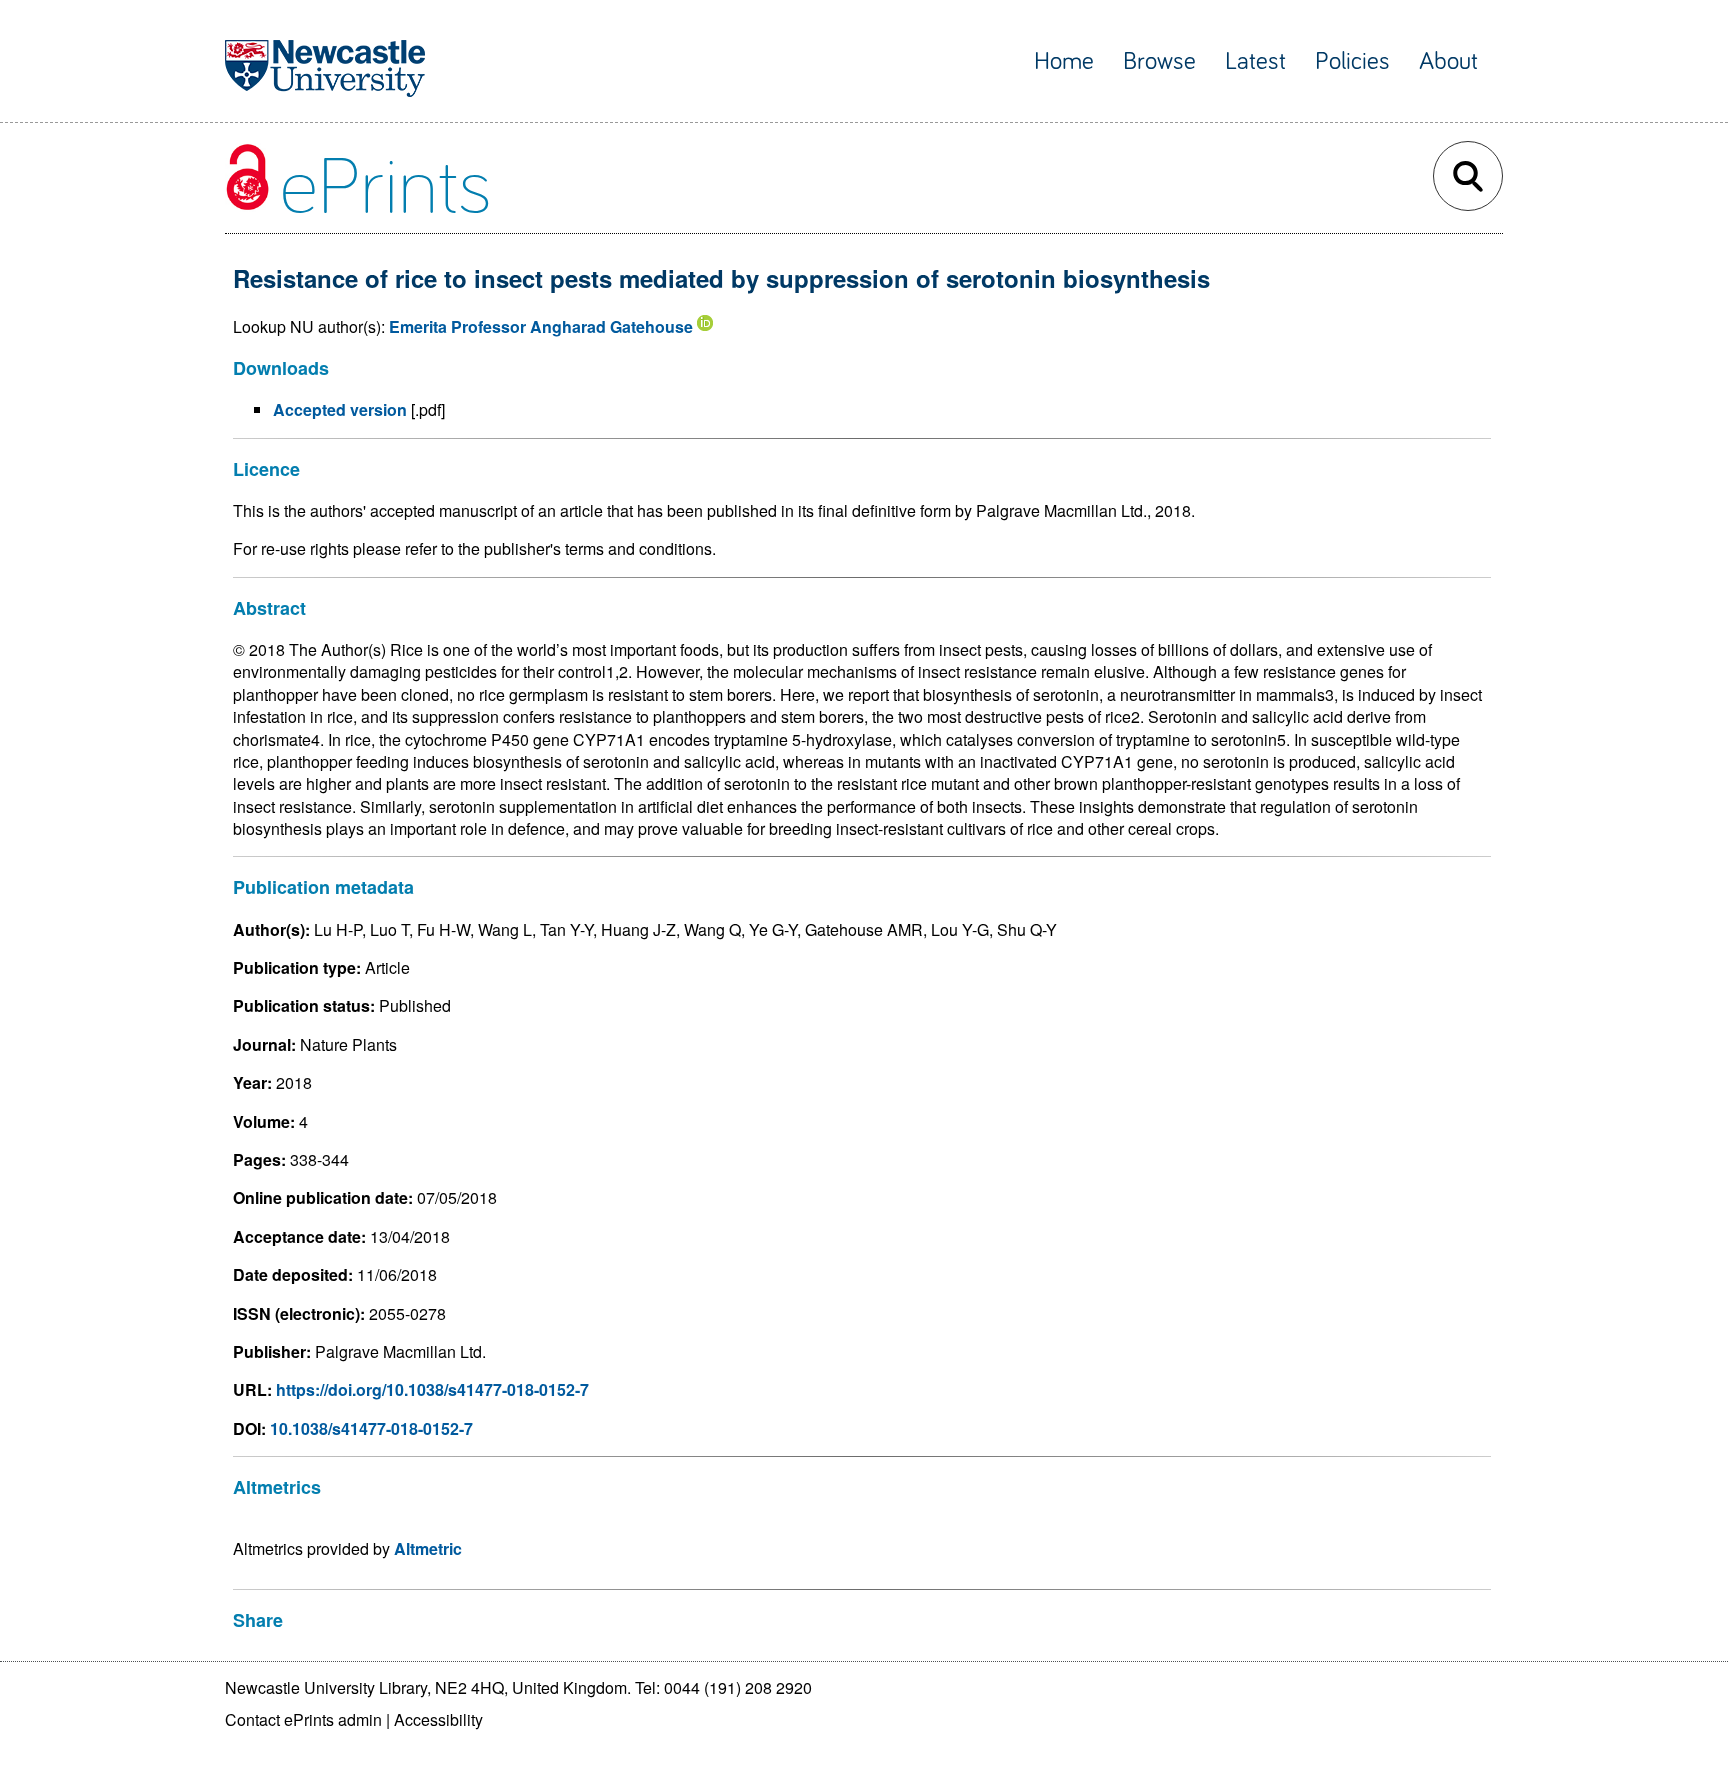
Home (1064, 61)
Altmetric (428, 1548)
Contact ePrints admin (303, 1719)
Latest (1255, 61)
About (1448, 61)
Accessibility (438, 1719)
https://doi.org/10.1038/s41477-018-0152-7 (432, 1389)
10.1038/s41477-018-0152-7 (371, 1428)
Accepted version (340, 409)
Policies (1352, 61)
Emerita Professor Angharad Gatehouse (541, 326)
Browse (1159, 61)
